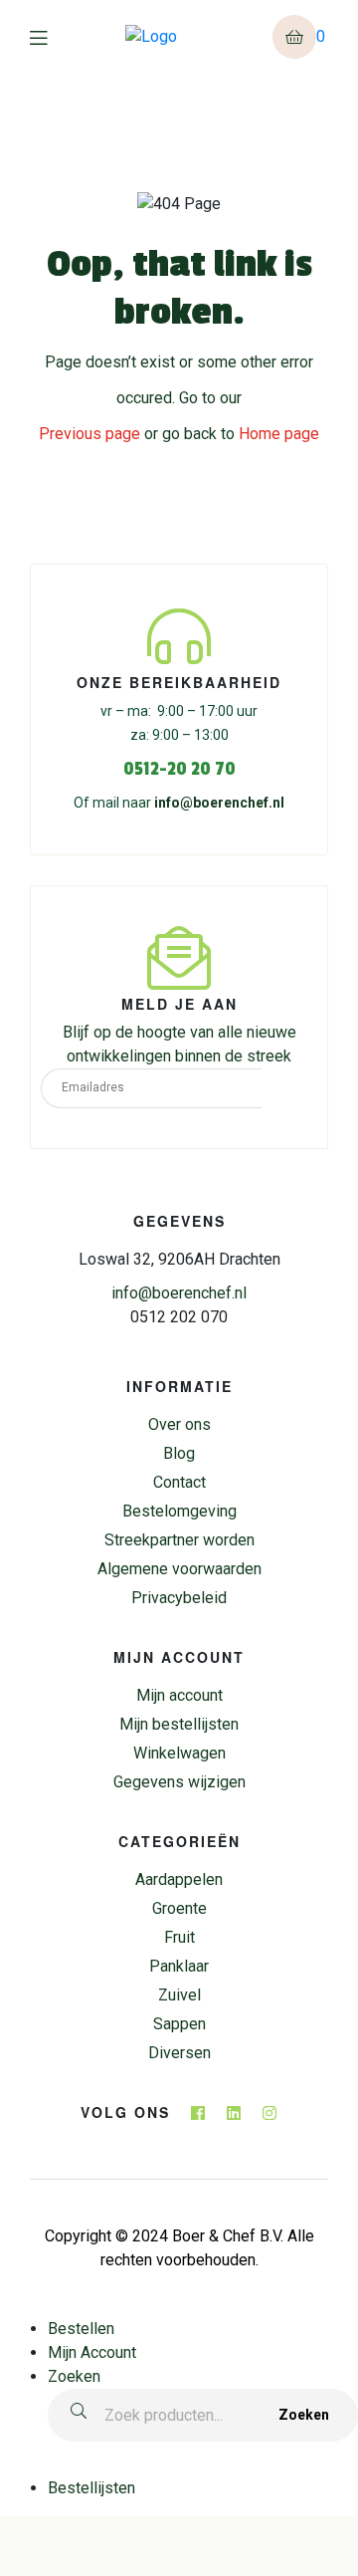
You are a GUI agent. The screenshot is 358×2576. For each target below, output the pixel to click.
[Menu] (53, 37)
